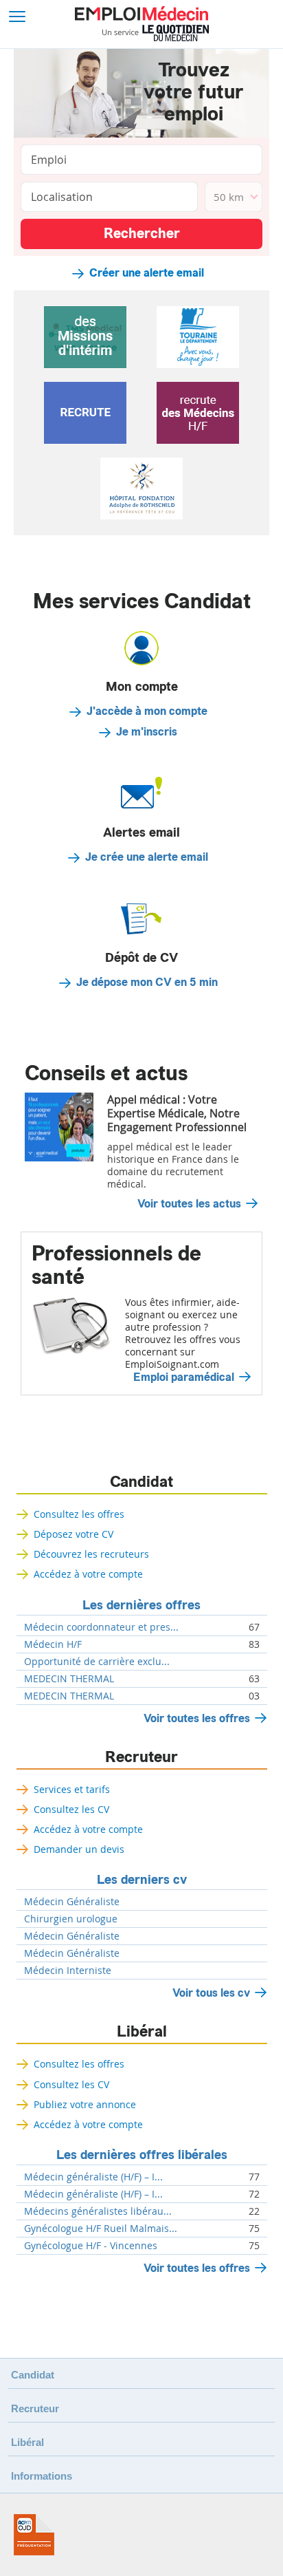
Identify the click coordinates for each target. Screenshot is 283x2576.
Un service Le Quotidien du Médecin (156, 33)
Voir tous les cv (211, 1993)
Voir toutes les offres (197, 1718)
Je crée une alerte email (147, 857)
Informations (42, 2476)
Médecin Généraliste (72, 1902)
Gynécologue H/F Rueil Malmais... (101, 2229)
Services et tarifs (72, 1789)
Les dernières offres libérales (142, 2155)
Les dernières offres (141, 1605)
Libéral (142, 2032)
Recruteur (141, 1757)
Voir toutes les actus (189, 1204)
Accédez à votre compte (88, 1574)
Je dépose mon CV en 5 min (147, 983)
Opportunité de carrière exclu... (97, 1662)
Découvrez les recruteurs (91, 1554)
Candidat (141, 1482)
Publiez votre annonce (85, 2104)
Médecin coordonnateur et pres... (101, 1627)
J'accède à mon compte (147, 711)
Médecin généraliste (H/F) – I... (93, 2177)
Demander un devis (79, 1849)
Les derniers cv (142, 1880)
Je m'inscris (147, 732)
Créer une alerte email (147, 273)
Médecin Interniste (68, 1971)
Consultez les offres (79, 1514)
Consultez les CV (71, 1809)
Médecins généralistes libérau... (98, 2211)
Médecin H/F (53, 1644)
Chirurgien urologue (71, 1919)
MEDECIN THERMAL (69, 1679)
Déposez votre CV (73, 1534)
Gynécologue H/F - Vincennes (91, 2246)
